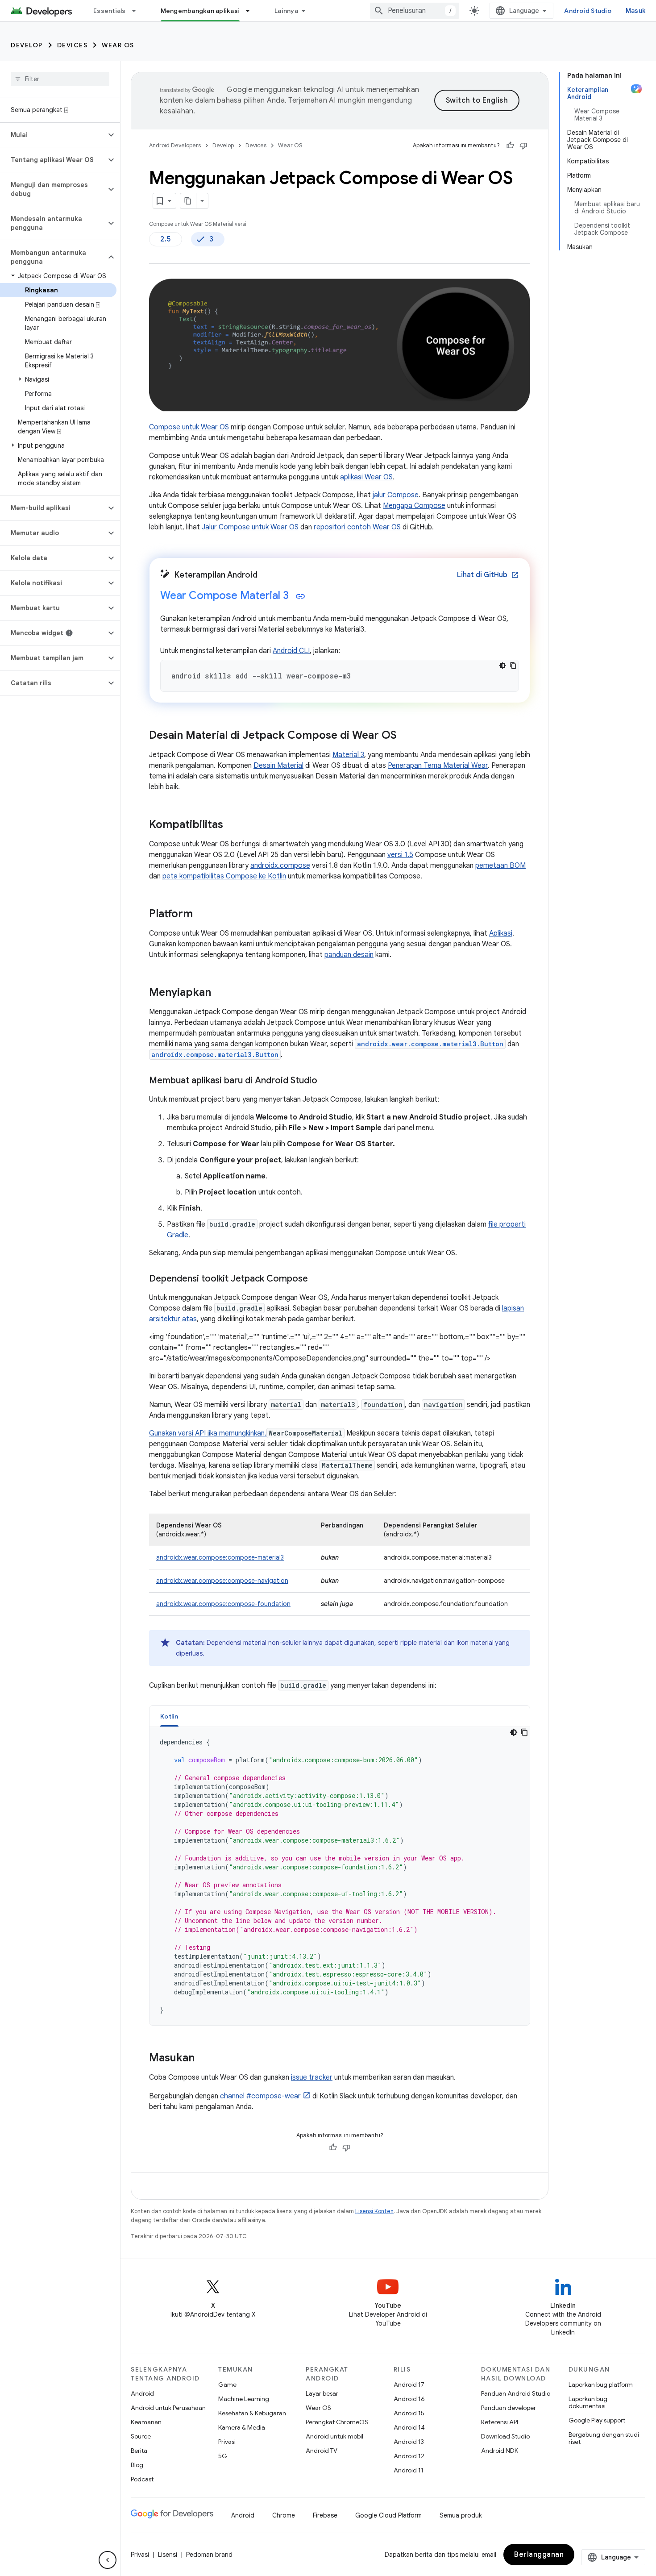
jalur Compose (396, 495)
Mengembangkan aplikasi (200, 11)
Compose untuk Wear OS (189, 427)
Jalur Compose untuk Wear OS (250, 527)
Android (142, 2393)
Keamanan (146, 2422)
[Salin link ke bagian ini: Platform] (202, 915)
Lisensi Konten (374, 2211)
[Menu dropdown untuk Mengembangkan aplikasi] (252, 11)
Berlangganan (539, 2555)
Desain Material (278, 766)
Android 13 (409, 2442)
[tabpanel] (340, 1876)
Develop (27, 45)
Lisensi (168, 2555)
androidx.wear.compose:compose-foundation (223, 1604)
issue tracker (312, 2077)
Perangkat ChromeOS (337, 2422)
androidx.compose (280, 866)
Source (141, 2436)
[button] (53, 135)
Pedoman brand (209, 2555)
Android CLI (291, 651)
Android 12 (409, 2456)
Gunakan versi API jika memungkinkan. (208, 1433)
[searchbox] (60, 79)
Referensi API (500, 2422)
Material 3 (348, 755)
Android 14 (409, 2427)
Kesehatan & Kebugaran (252, 2413)
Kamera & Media (242, 2427)
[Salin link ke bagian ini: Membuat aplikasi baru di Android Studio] (326, 1081)
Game (227, 2385)
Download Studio (505, 2436)
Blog (137, 2465)
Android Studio (588, 11)
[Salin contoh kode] (513, 666)
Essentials (110, 11)
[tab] (169, 1716)
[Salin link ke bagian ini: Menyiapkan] (220, 993)
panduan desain (349, 955)
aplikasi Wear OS (366, 477)
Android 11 (409, 2470)
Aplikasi (501, 933)
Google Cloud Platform (388, 2515)
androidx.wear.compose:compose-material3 (220, 1557)
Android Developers (175, 145)
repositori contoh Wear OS (357, 527)
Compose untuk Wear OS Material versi (198, 224)
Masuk (635, 11)
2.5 (166, 239)
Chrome (284, 2515)
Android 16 (409, 2399)
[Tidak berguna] (523, 146)
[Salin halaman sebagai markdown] (188, 201)
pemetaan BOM (500, 866)
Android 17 (409, 2385)
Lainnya (286, 11)
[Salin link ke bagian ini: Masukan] (203, 2059)
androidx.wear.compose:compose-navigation (222, 1581)
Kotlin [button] (169, 1716)
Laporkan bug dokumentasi (588, 2402)
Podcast (142, 2479)
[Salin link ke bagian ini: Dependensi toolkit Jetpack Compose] (317, 1279)
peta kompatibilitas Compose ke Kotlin (224, 876)
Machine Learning (244, 2399)
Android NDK (500, 2451)
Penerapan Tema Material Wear (438, 766)
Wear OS (118, 45)
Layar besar (322, 2393)
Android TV (322, 2451)
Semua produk (461, 2515)
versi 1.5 (400, 855)
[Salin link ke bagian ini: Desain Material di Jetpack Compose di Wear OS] (406, 736)
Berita (139, 2451)
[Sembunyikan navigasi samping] (108, 2560)
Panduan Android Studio (516, 2393)
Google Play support (597, 2420)
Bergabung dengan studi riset (604, 2438)
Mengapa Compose (414, 506)
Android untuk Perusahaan (168, 2408)
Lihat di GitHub (488, 575)
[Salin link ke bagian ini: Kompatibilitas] (232, 825)
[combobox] (415, 11)
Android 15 (409, 2413)
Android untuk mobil (334, 2436)
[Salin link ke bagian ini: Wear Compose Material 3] (300, 596)
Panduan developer (509, 2408)
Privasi (227, 2442)
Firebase (325, 2515)
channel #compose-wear (260, 2096)
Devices (73, 45)
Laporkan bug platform (601, 2385)
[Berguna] (510, 146)
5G (223, 2456)
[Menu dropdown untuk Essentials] (138, 11)
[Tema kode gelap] (502, 666)
